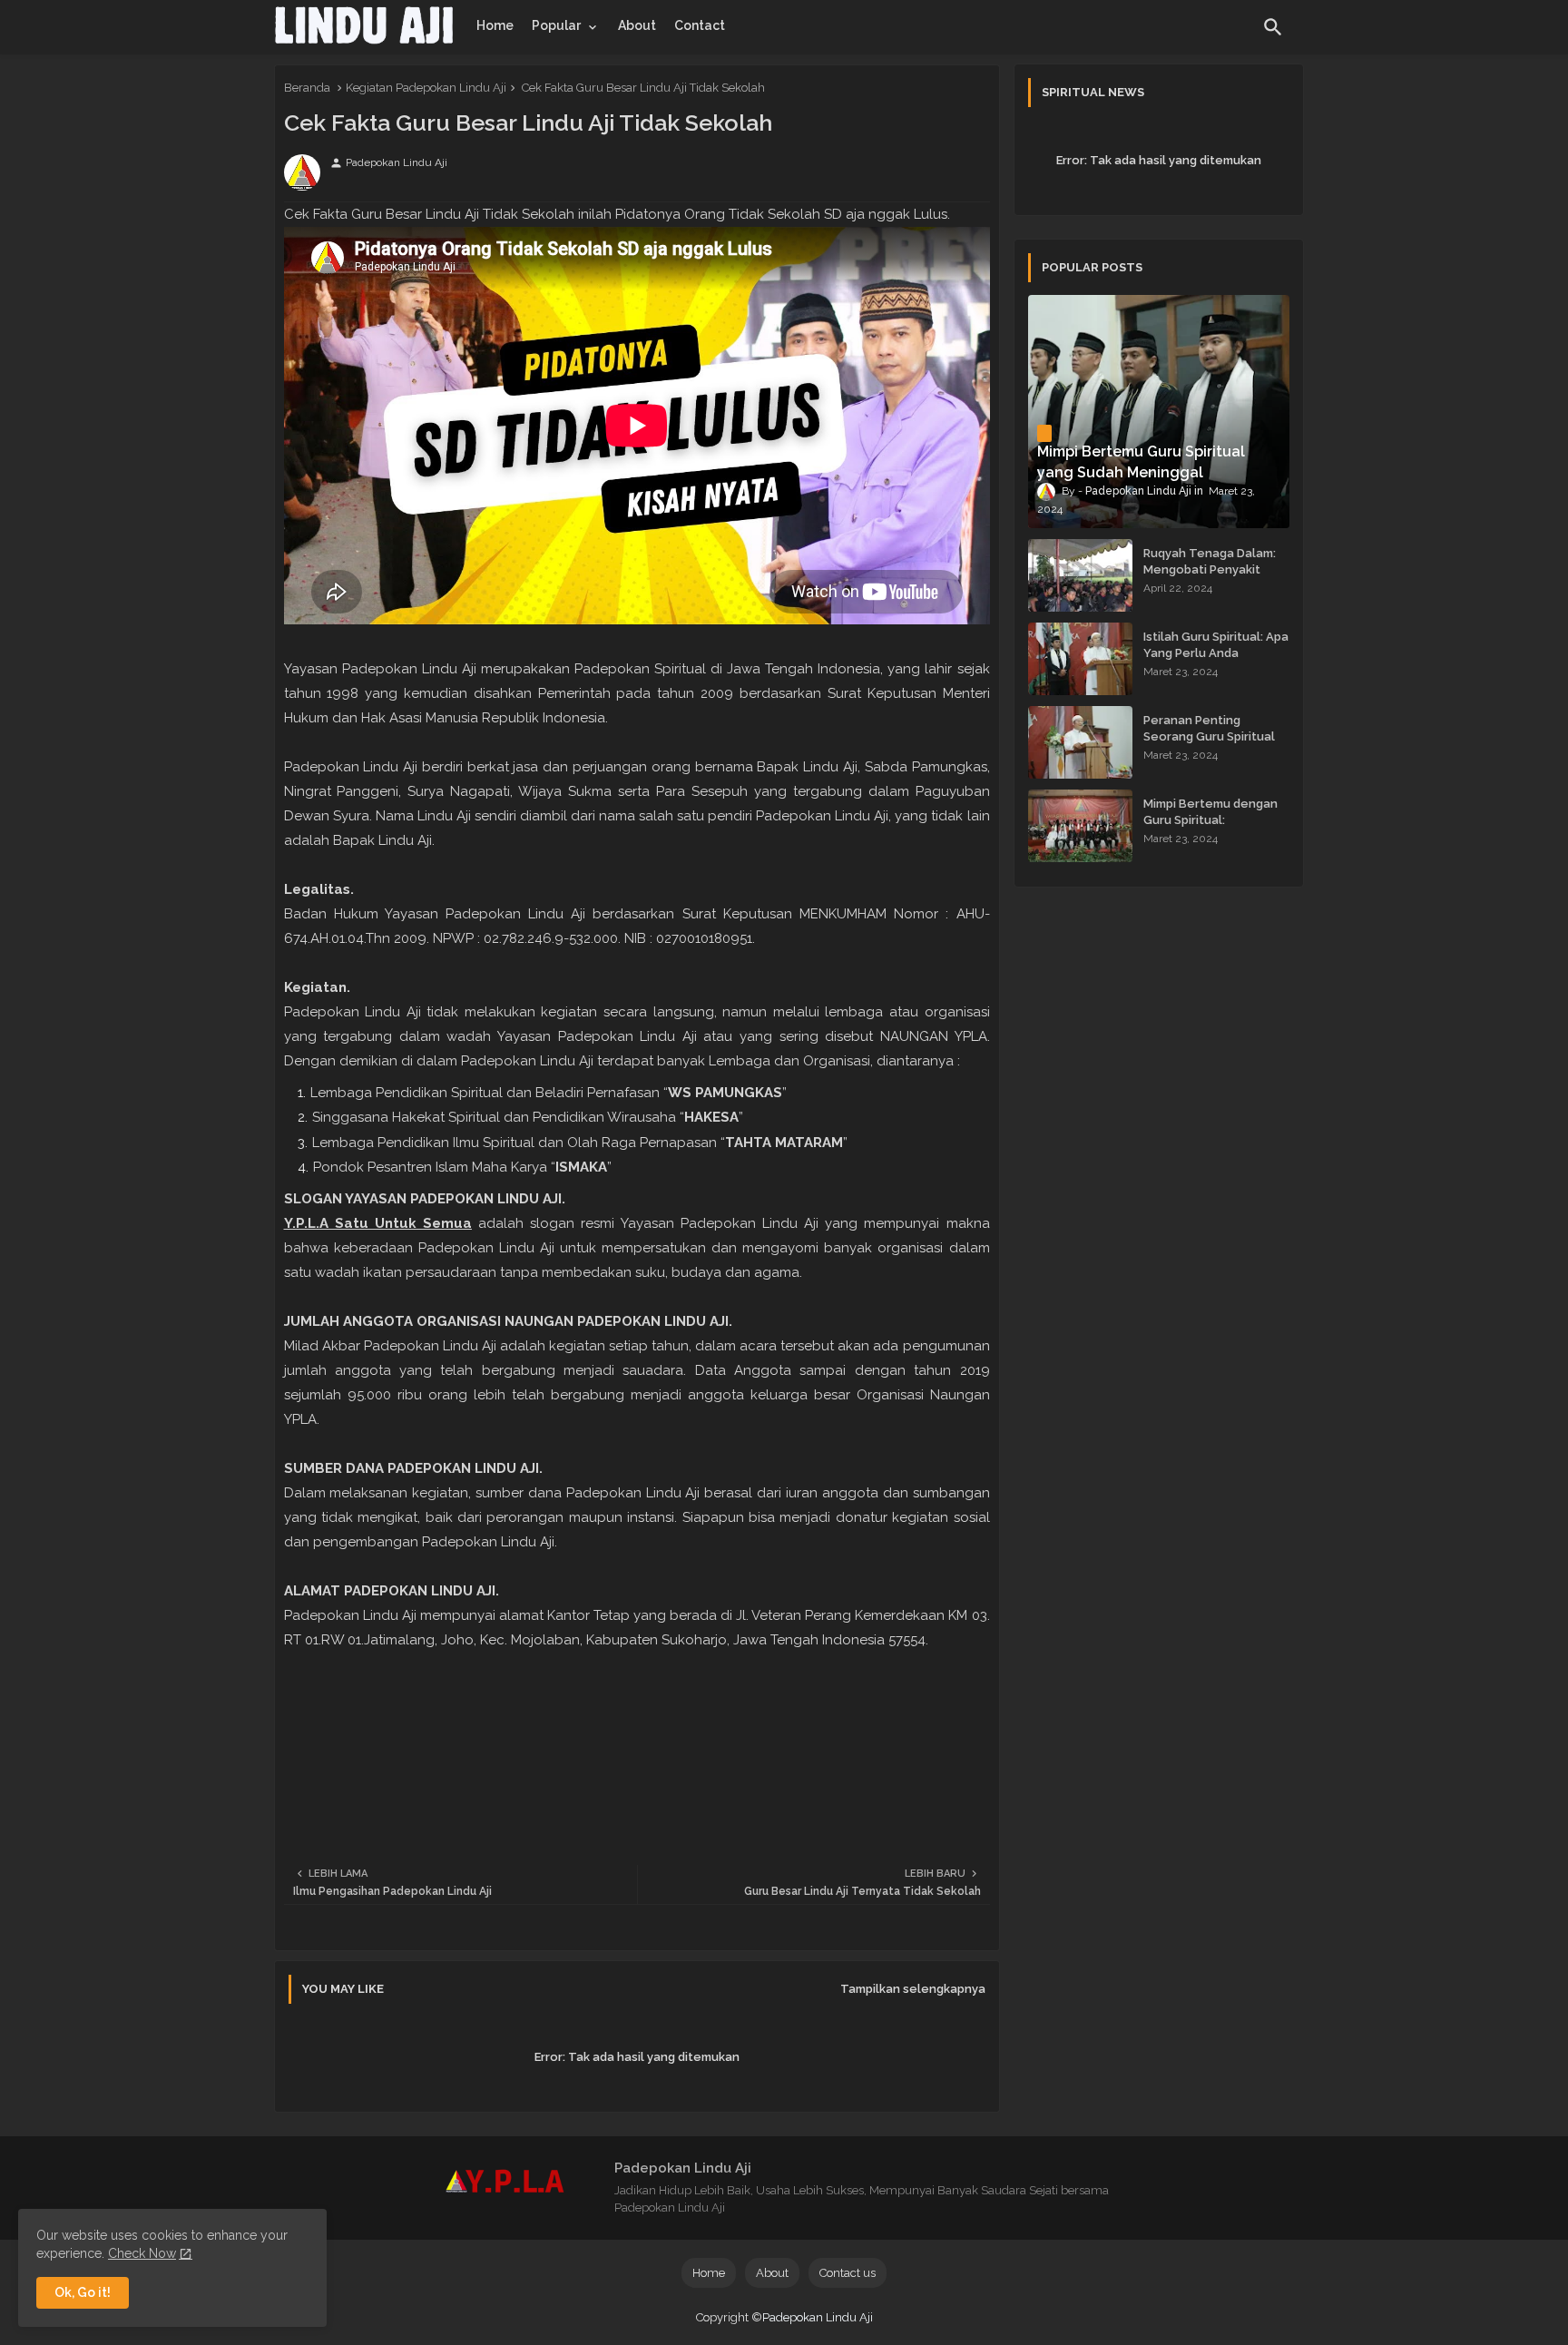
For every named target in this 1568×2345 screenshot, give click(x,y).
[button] (1273, 27)
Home (495, 25)
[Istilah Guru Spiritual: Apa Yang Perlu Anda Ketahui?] (1080, 659)
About (637, 25)
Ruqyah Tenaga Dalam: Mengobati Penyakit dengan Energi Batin (1210, 569)
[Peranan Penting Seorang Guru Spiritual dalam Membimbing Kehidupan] (1080, 742)
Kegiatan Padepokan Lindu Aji (426, 88)
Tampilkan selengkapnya (913, 1989)
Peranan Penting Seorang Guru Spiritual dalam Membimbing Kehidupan (1209, 745)
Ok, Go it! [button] (83, 2292)
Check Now (142, 2253)
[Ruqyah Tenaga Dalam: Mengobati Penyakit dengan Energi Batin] (1080, 575)
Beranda (307, 88)
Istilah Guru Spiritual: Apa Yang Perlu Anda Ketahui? (1216, 653)
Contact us (848, 2273)
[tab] (495, 25)
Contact (700, 25)
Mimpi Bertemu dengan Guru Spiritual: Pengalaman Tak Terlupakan (1210, 829)
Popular (556, 25)
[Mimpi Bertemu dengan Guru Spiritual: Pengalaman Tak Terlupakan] (1080, 826)
